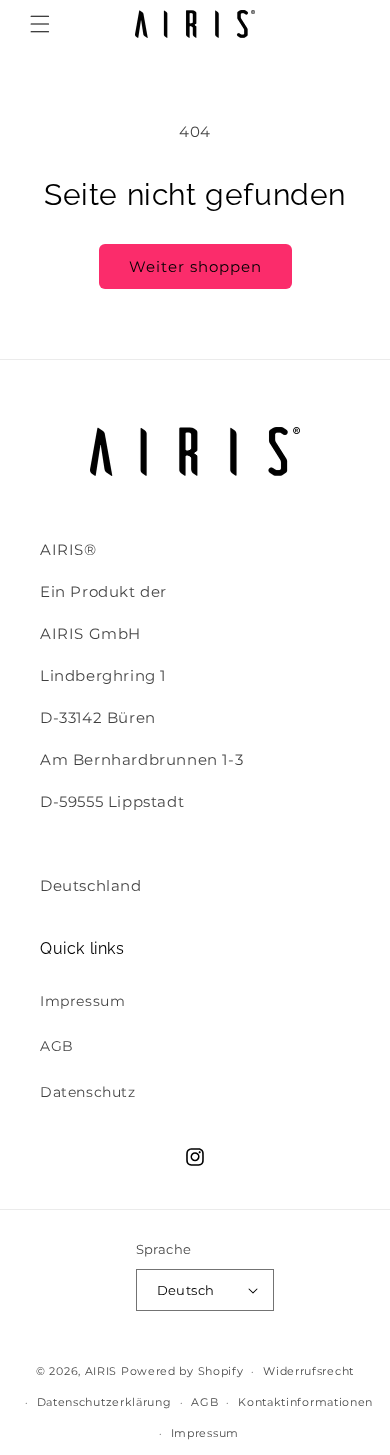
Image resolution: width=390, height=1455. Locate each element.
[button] (40, 24)
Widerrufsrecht (308, 1371)
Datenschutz (88, 1092)
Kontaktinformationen (305, 1402)
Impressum (82, 1001)
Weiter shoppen (195, 266)
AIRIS (101, 1371)
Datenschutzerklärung (104, 1402)
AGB (57, 1046)
